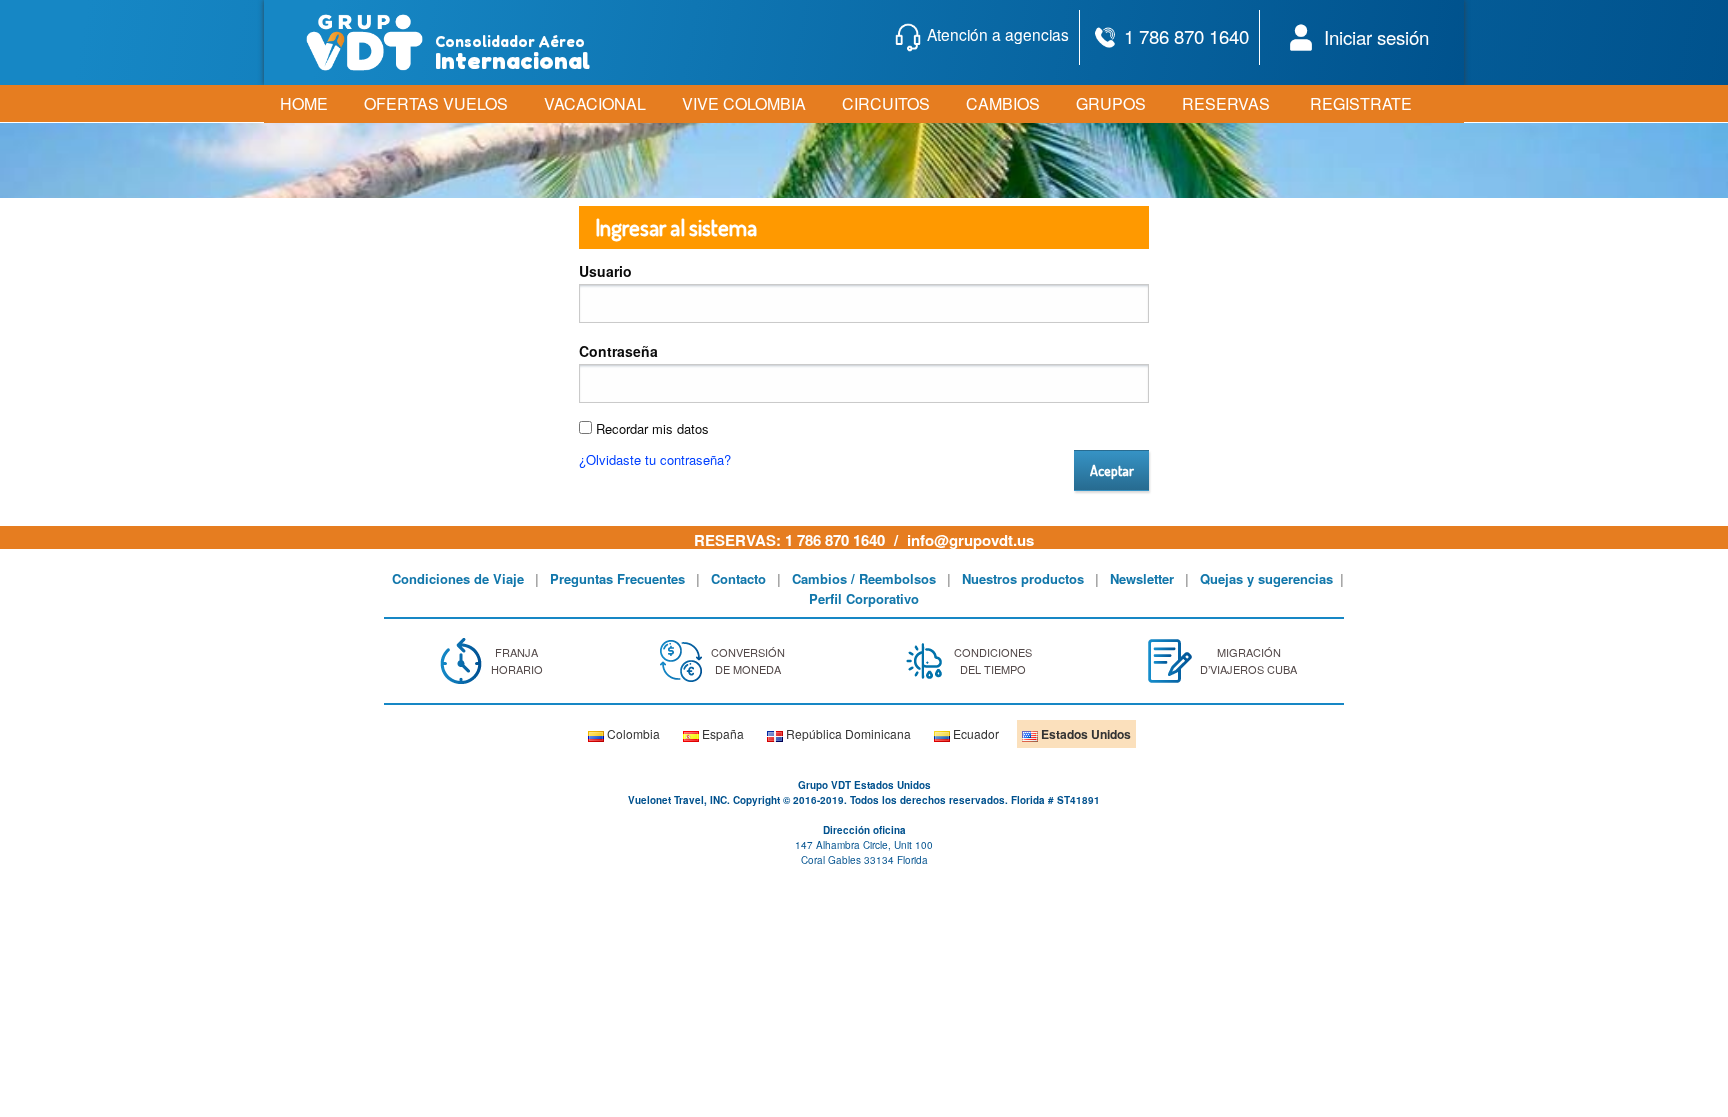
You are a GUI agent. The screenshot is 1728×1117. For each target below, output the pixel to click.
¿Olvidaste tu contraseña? (655, 459)
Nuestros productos (1023, 578)
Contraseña (618, 351)
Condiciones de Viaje (458, 578)
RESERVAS (1226, 103)
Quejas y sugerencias (1266, 578)
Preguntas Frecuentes (617, 578)
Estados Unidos (1084, 734)
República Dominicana (847, 733)
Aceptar (1112, 470)
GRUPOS (1111, 103)
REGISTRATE (1361, 103)
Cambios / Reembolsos (864, 578)
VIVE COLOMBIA (744, 103)
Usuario (605, 271)
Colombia (632, 733)
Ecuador (974, 733)
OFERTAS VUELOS (436, 103)
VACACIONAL (595, 103)
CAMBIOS (1003, 103)
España (721, 733)
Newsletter (1142, 578)
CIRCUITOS (886, 103)
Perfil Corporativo (864, 598)
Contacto (738, 578)
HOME (304, 103)
